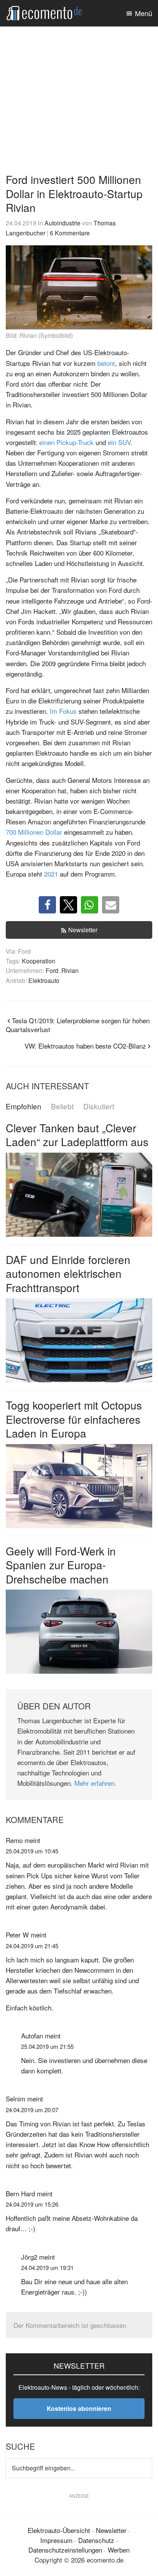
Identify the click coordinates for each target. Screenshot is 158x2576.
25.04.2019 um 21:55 (47, 2046)
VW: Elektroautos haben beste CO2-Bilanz (85, 1046)
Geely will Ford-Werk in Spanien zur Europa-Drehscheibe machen (61, 1565)
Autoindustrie (63, 223)
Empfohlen (24, 1106)
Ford (52, 970)
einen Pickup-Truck (66, 442)
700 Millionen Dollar (34, 832)
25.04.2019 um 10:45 (32, 1851)
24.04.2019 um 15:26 (32, 2204)
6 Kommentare (70, 233)
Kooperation (39, 961)
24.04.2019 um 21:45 (32, 1946)
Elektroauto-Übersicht (59, 2530)
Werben (119, 2550)
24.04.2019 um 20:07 (32, 2110)
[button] (47, 905)
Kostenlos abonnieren (79, 2408)
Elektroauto (44, 980)
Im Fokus (63, 711)
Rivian (70, 970)
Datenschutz (96, 2540)
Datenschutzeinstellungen (65, 2550)
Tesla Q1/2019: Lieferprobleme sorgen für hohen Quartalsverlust (78, 1025)
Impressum (56, 2540)
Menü (144, 13)
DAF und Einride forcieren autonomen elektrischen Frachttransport (68, 1273)
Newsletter (83, 930)
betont (106, 363)
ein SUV (119, 442)
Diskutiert (99, 1106)
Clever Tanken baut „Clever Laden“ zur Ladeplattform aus (77, 1135)
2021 (51, 874)
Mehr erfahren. (95, 1783)
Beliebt (62, 1106)
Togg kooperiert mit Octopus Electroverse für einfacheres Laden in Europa (74, 1419)
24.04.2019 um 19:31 (47, 2267)
